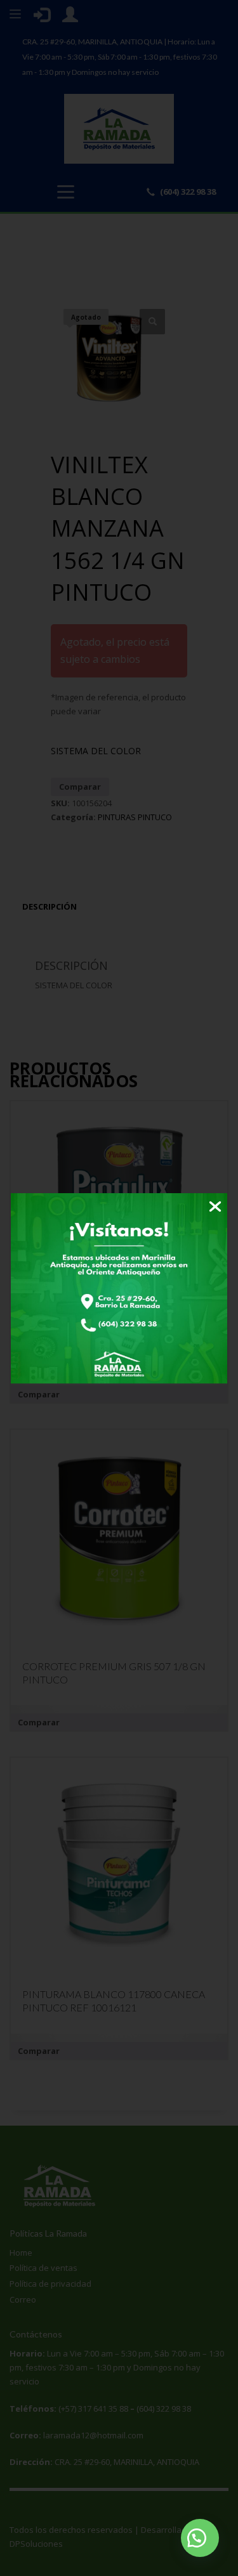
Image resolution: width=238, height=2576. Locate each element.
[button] (200, 2538)
